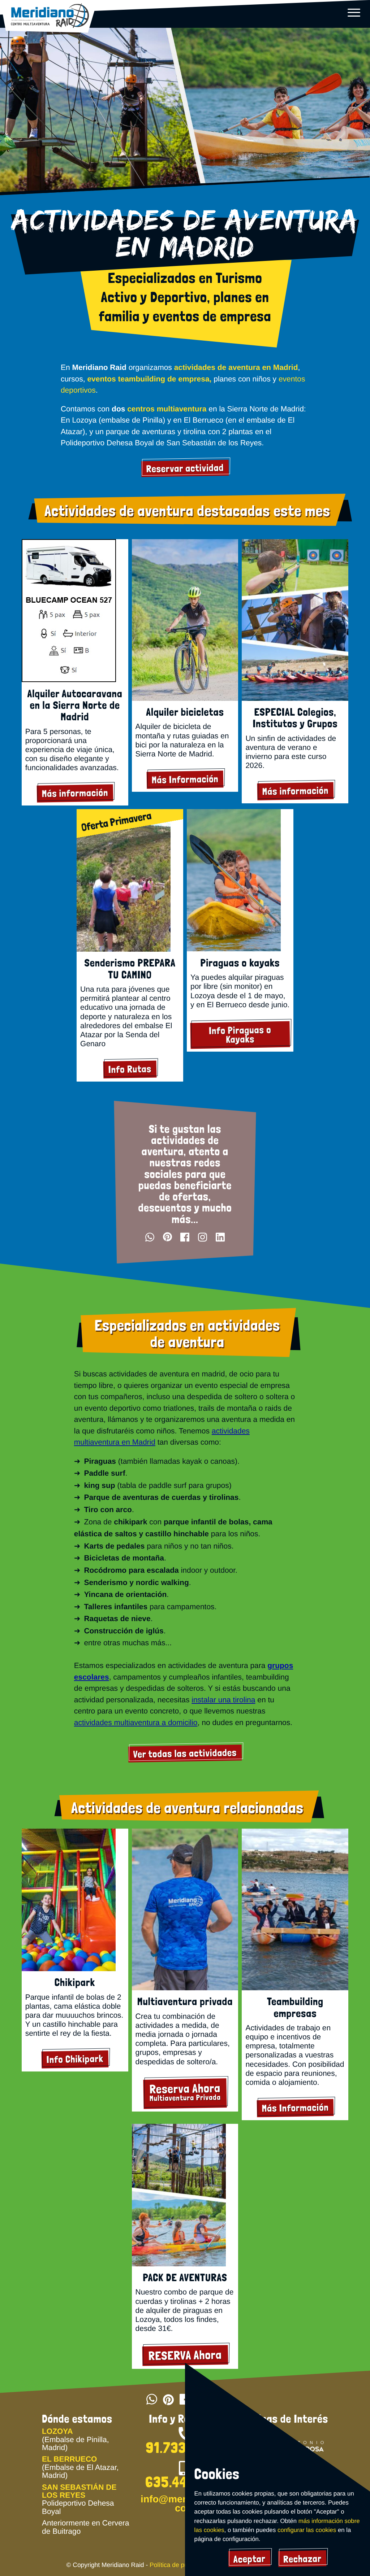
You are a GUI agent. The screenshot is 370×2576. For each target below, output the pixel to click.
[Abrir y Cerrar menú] (354, 12)
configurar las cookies (307, 2530)
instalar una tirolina (223, 1700)
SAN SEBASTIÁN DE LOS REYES (79, 2491)
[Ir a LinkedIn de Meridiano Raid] (220, 1237)
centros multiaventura (167, 409)
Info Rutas (130, 1069)
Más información (75, 793)
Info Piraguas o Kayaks (240, 1034)
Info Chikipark (75, 2059)
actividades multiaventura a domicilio (136, 1723)
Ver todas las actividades (185, 1753)
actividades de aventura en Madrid (236, 368)
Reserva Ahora (185, 2092)
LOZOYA (57, 2431)
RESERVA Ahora (185, 2355)
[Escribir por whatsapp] (150, 1237)
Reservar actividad (185, 468)
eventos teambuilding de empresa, (149, 379)
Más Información (185, 779)
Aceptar (250, 2559)
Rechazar (303, 2559)
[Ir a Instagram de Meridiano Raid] (203, 1237)
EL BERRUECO (69, 2459)
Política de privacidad (180, 2565)
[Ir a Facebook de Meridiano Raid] (185, 1237)
